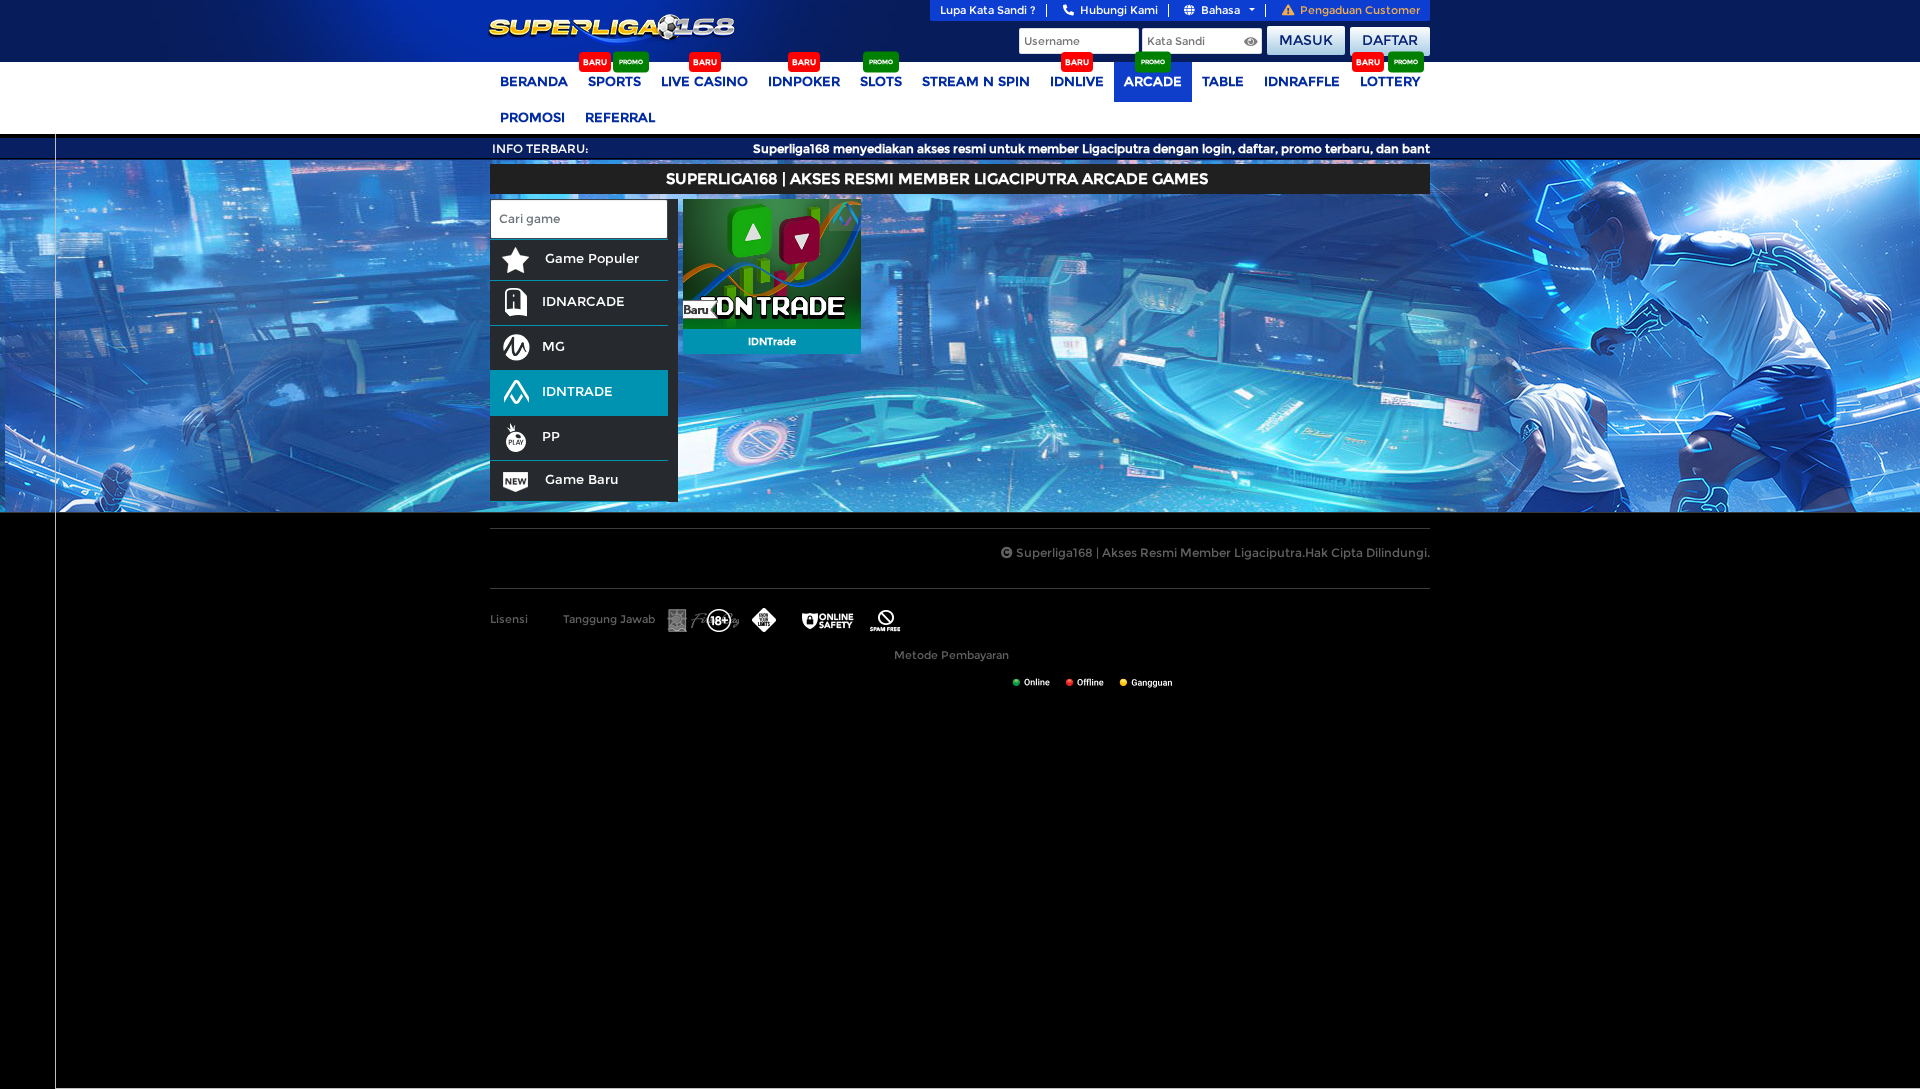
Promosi (532, 117)
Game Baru (579, 479)
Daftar (1390, 40)
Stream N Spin (976, 81)
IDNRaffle (1302, 81)
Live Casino (704, 81)
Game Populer (590, 258)
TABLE (1223, 81)
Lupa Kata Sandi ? (988, 10)
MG (553, 346)
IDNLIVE (1077, 81)
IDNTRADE (577, 391)
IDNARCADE (583, 301)
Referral (620, 117)
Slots (881, 81)
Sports (614, 81)
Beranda (534, 81)
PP (551, 436)
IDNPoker (804, 81)
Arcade (1153, 81)
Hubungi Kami (1119, 10)
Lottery (1390, 81)
